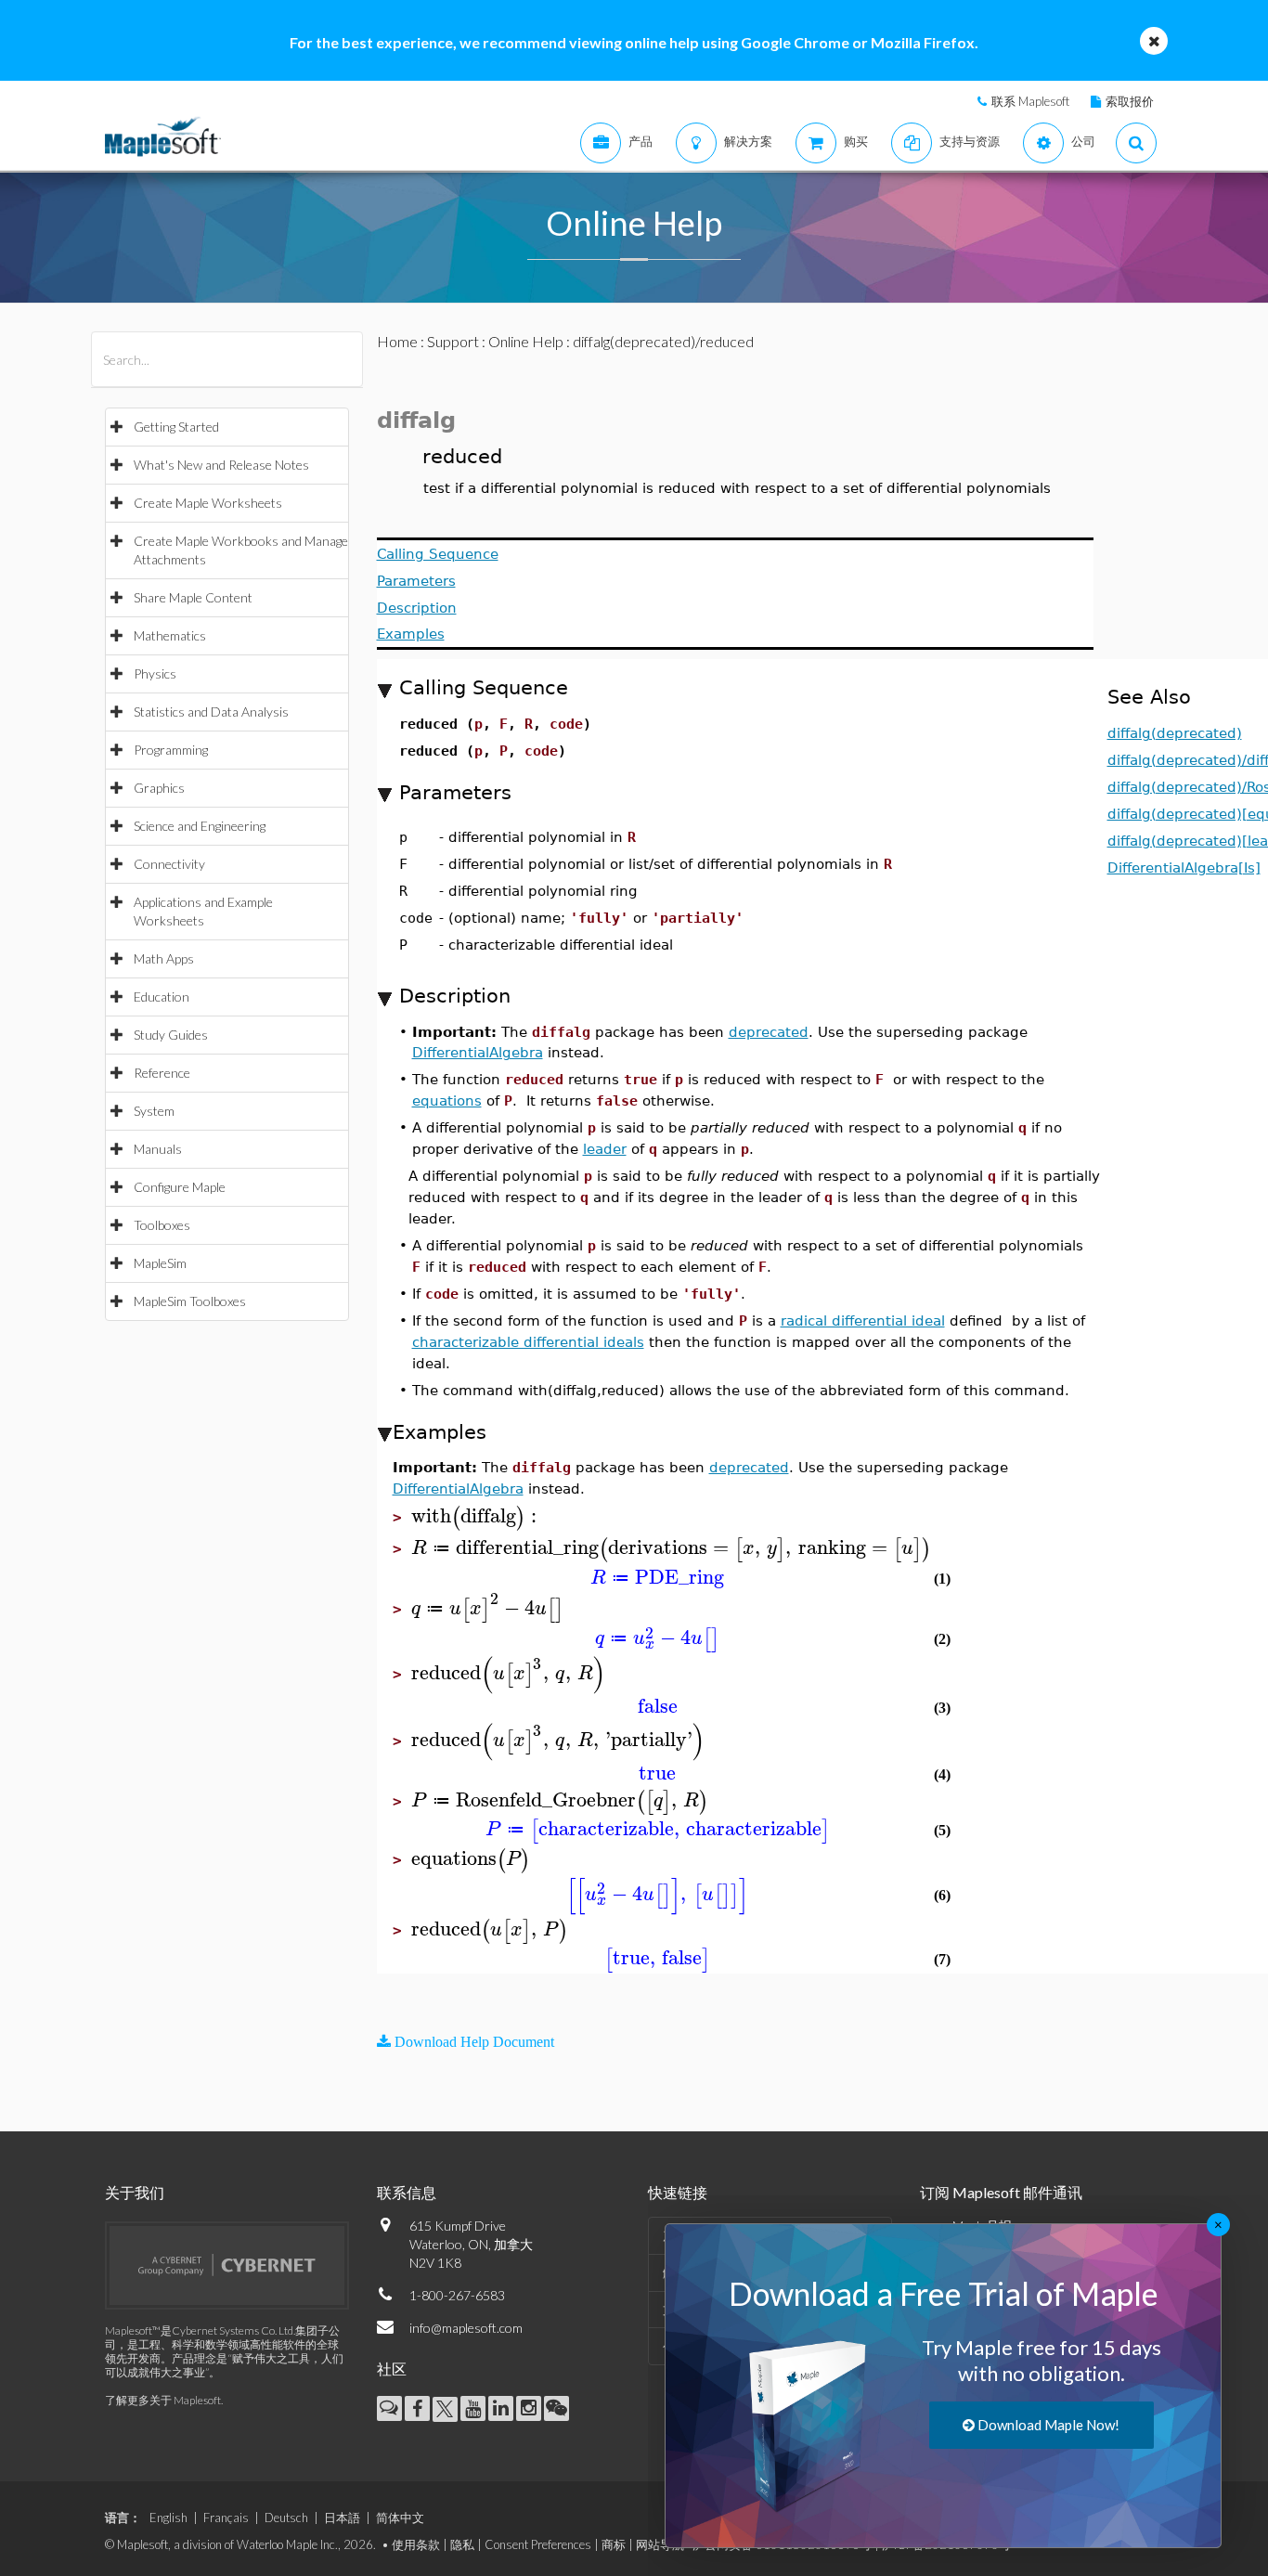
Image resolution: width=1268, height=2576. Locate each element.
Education (162, 997)
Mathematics (170, 635)
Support (453, 341)
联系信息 (407, 2192)
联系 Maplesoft (1030, 101)
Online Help (526, 341)
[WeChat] (556, 2408)
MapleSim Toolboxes (190, 1301)
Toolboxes (162, 1225)
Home (397, 341)
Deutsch (286, 2518)
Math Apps (164, 958)
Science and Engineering (200, 826)
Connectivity (169, 864)
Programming (171, 750)
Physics (155, 673)
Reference (162, 1073)
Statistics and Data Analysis (211, 712)
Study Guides (171, 1035)
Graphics (159, 788)
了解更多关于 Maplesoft (163, 2400)
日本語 (342, 2518)
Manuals (158, 1149)
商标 (614, 2544)
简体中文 (400, 2518)
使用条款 (416, 2544)
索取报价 (1130, 101)
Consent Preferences (538, 2544)
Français (226, 2518)
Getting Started (176, 427)
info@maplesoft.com (466, 2328)
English (168, 2518)
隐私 (462, 2544)
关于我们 (135, 2192)
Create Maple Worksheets (208, 503)
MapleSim (160, 1263)
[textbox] (477, 1516)
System (154, 1111)
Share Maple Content (193, 597)
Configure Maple (180, 1187)
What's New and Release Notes (221, 465)
